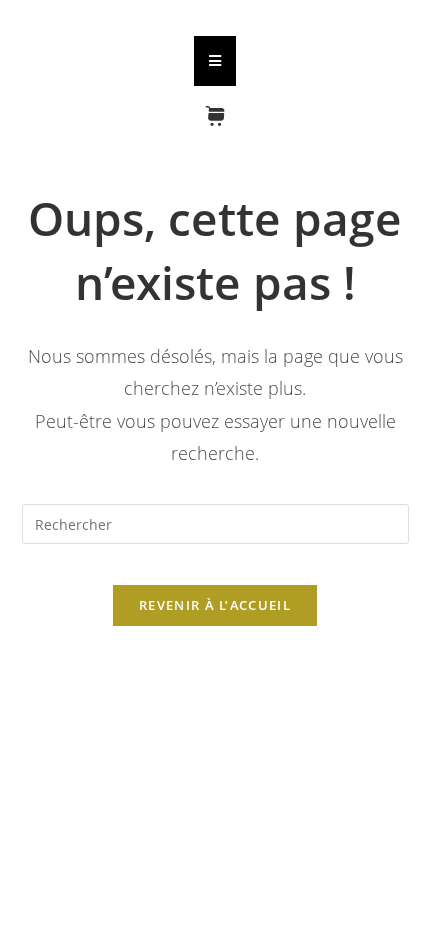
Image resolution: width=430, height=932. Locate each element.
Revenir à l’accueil (215, 605)
